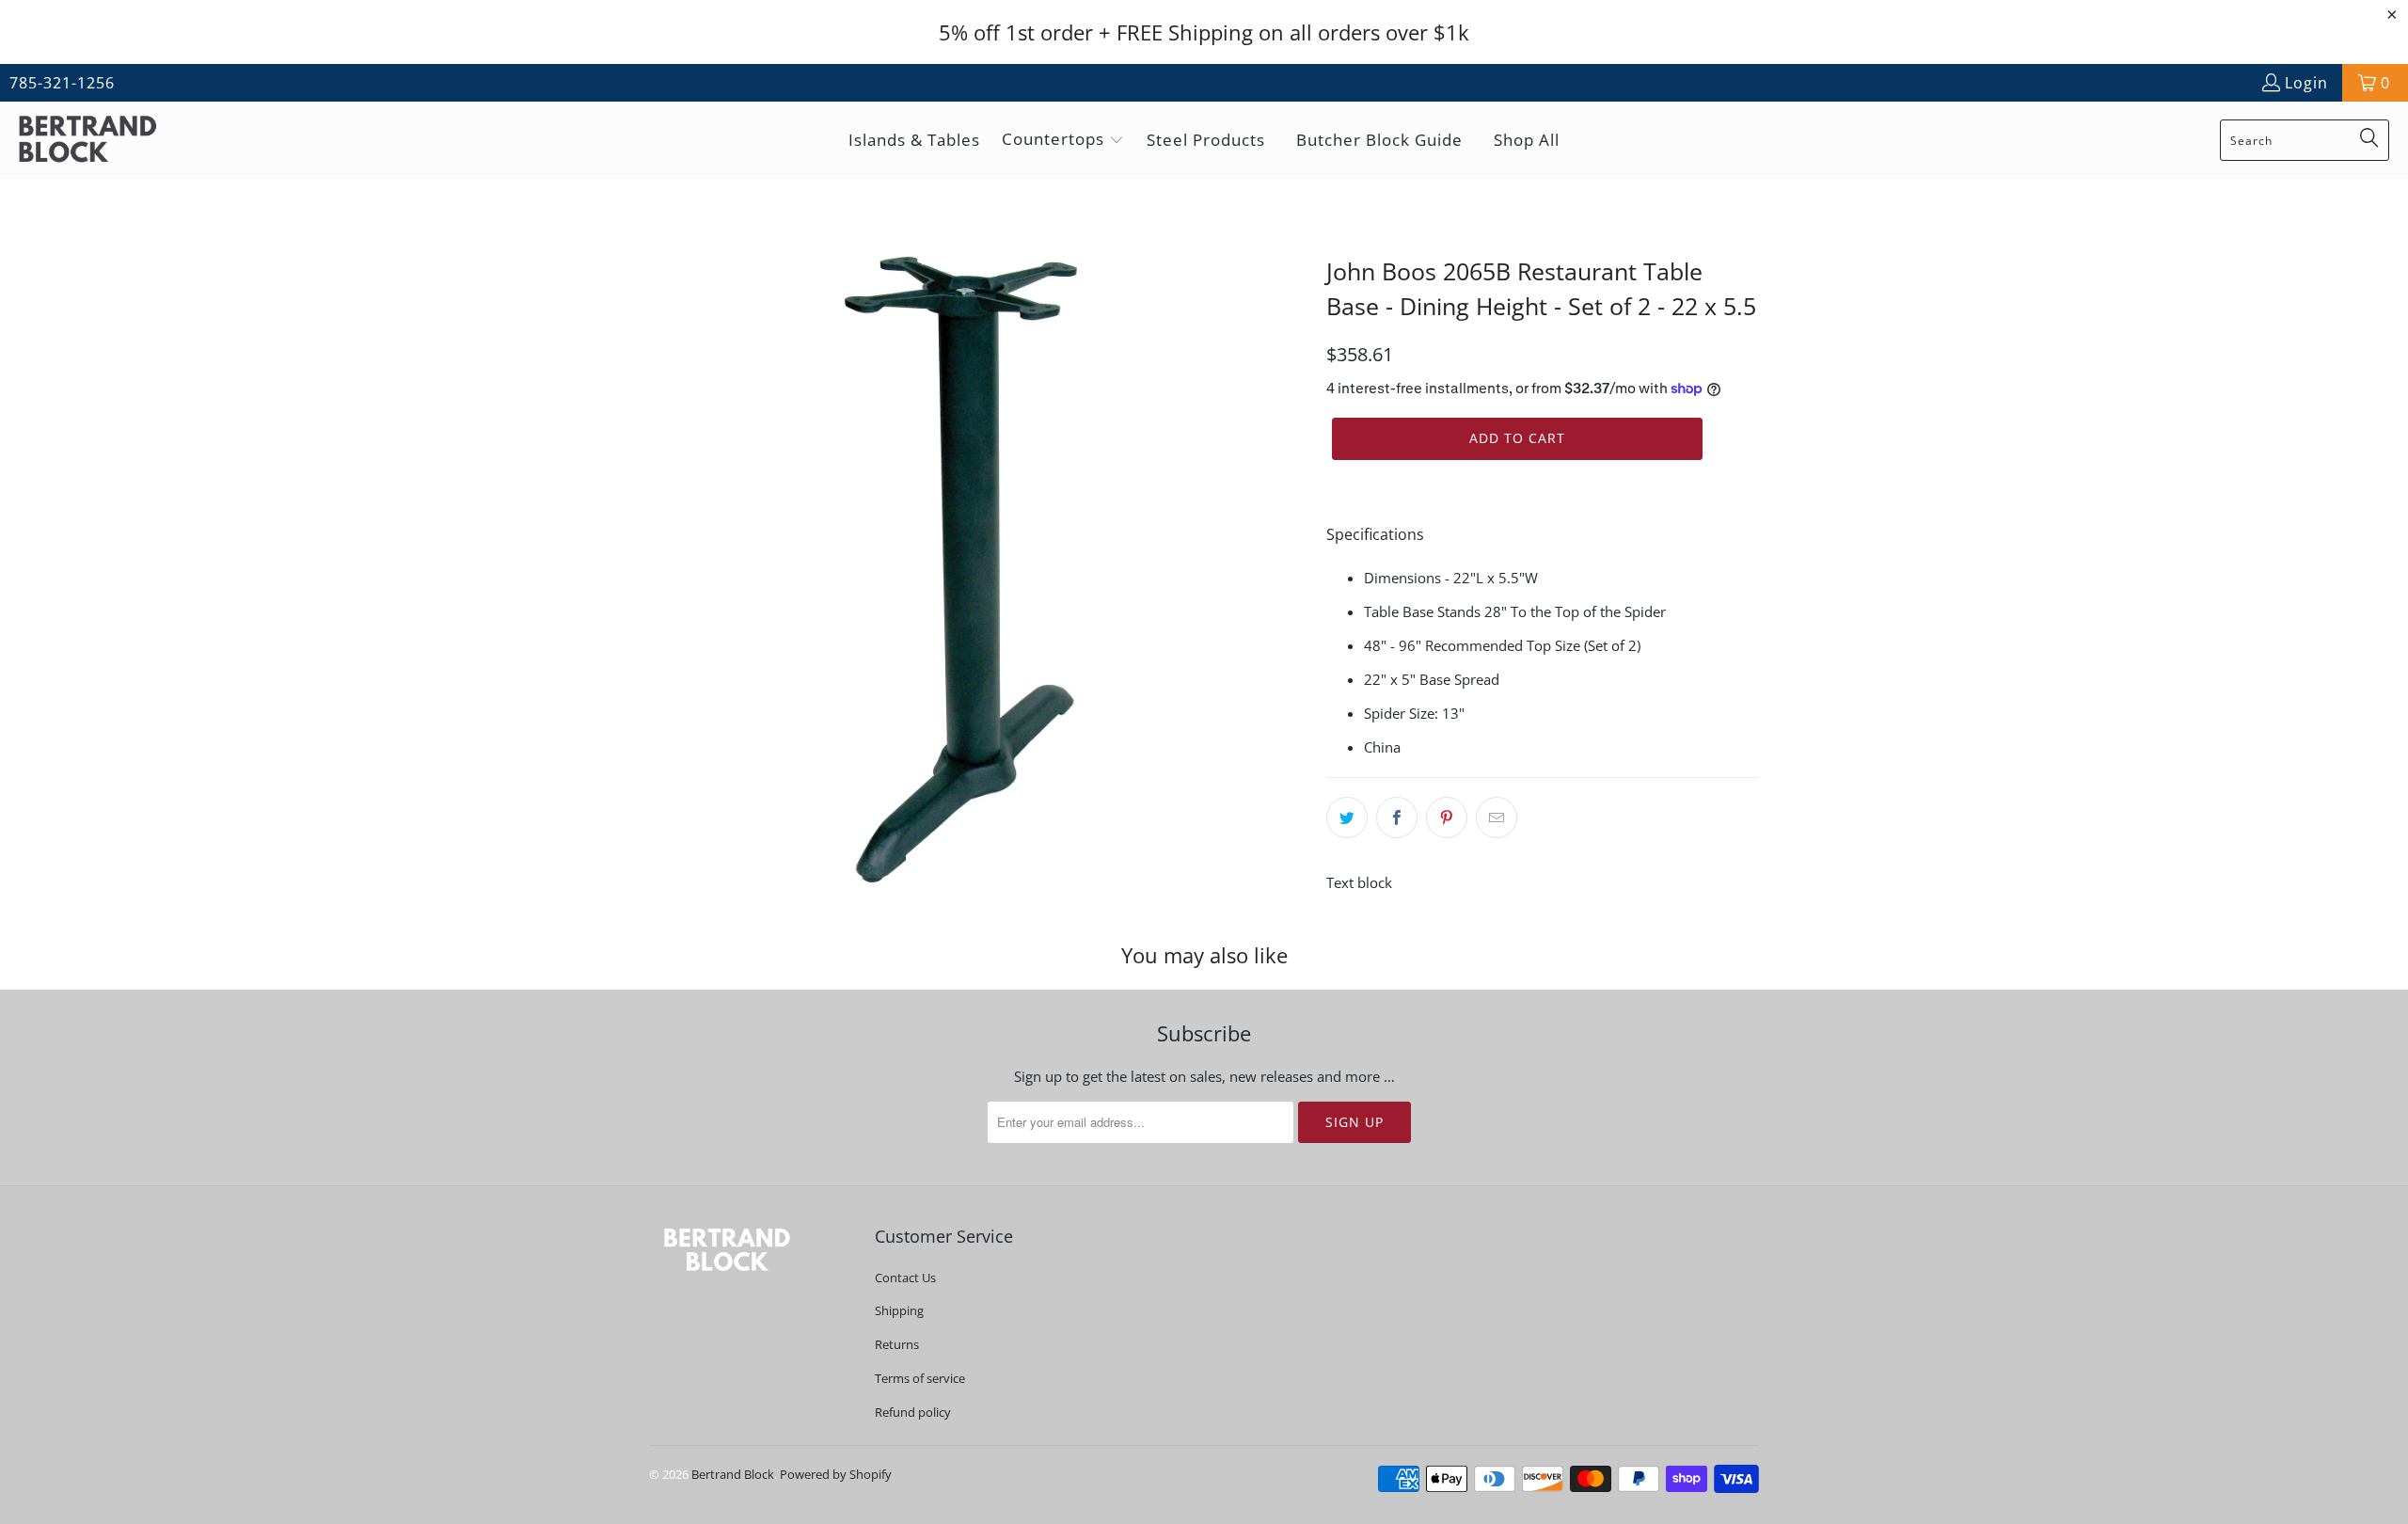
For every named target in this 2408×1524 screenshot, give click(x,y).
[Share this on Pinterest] (1447, 818)
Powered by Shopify (836, 1474)
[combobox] (2305, 140)
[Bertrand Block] (103, 141)
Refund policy (913, 1412)
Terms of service (920, 1378)
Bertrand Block (733, 1474)
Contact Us (905, 1278)
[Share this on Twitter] (1347, 818)
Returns (897, 1344)
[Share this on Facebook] (1397, 818)
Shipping (899, 1310)
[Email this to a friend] (1497, 818)
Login (2306, 83)
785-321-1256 (62, 83)
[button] (1063, 141)
